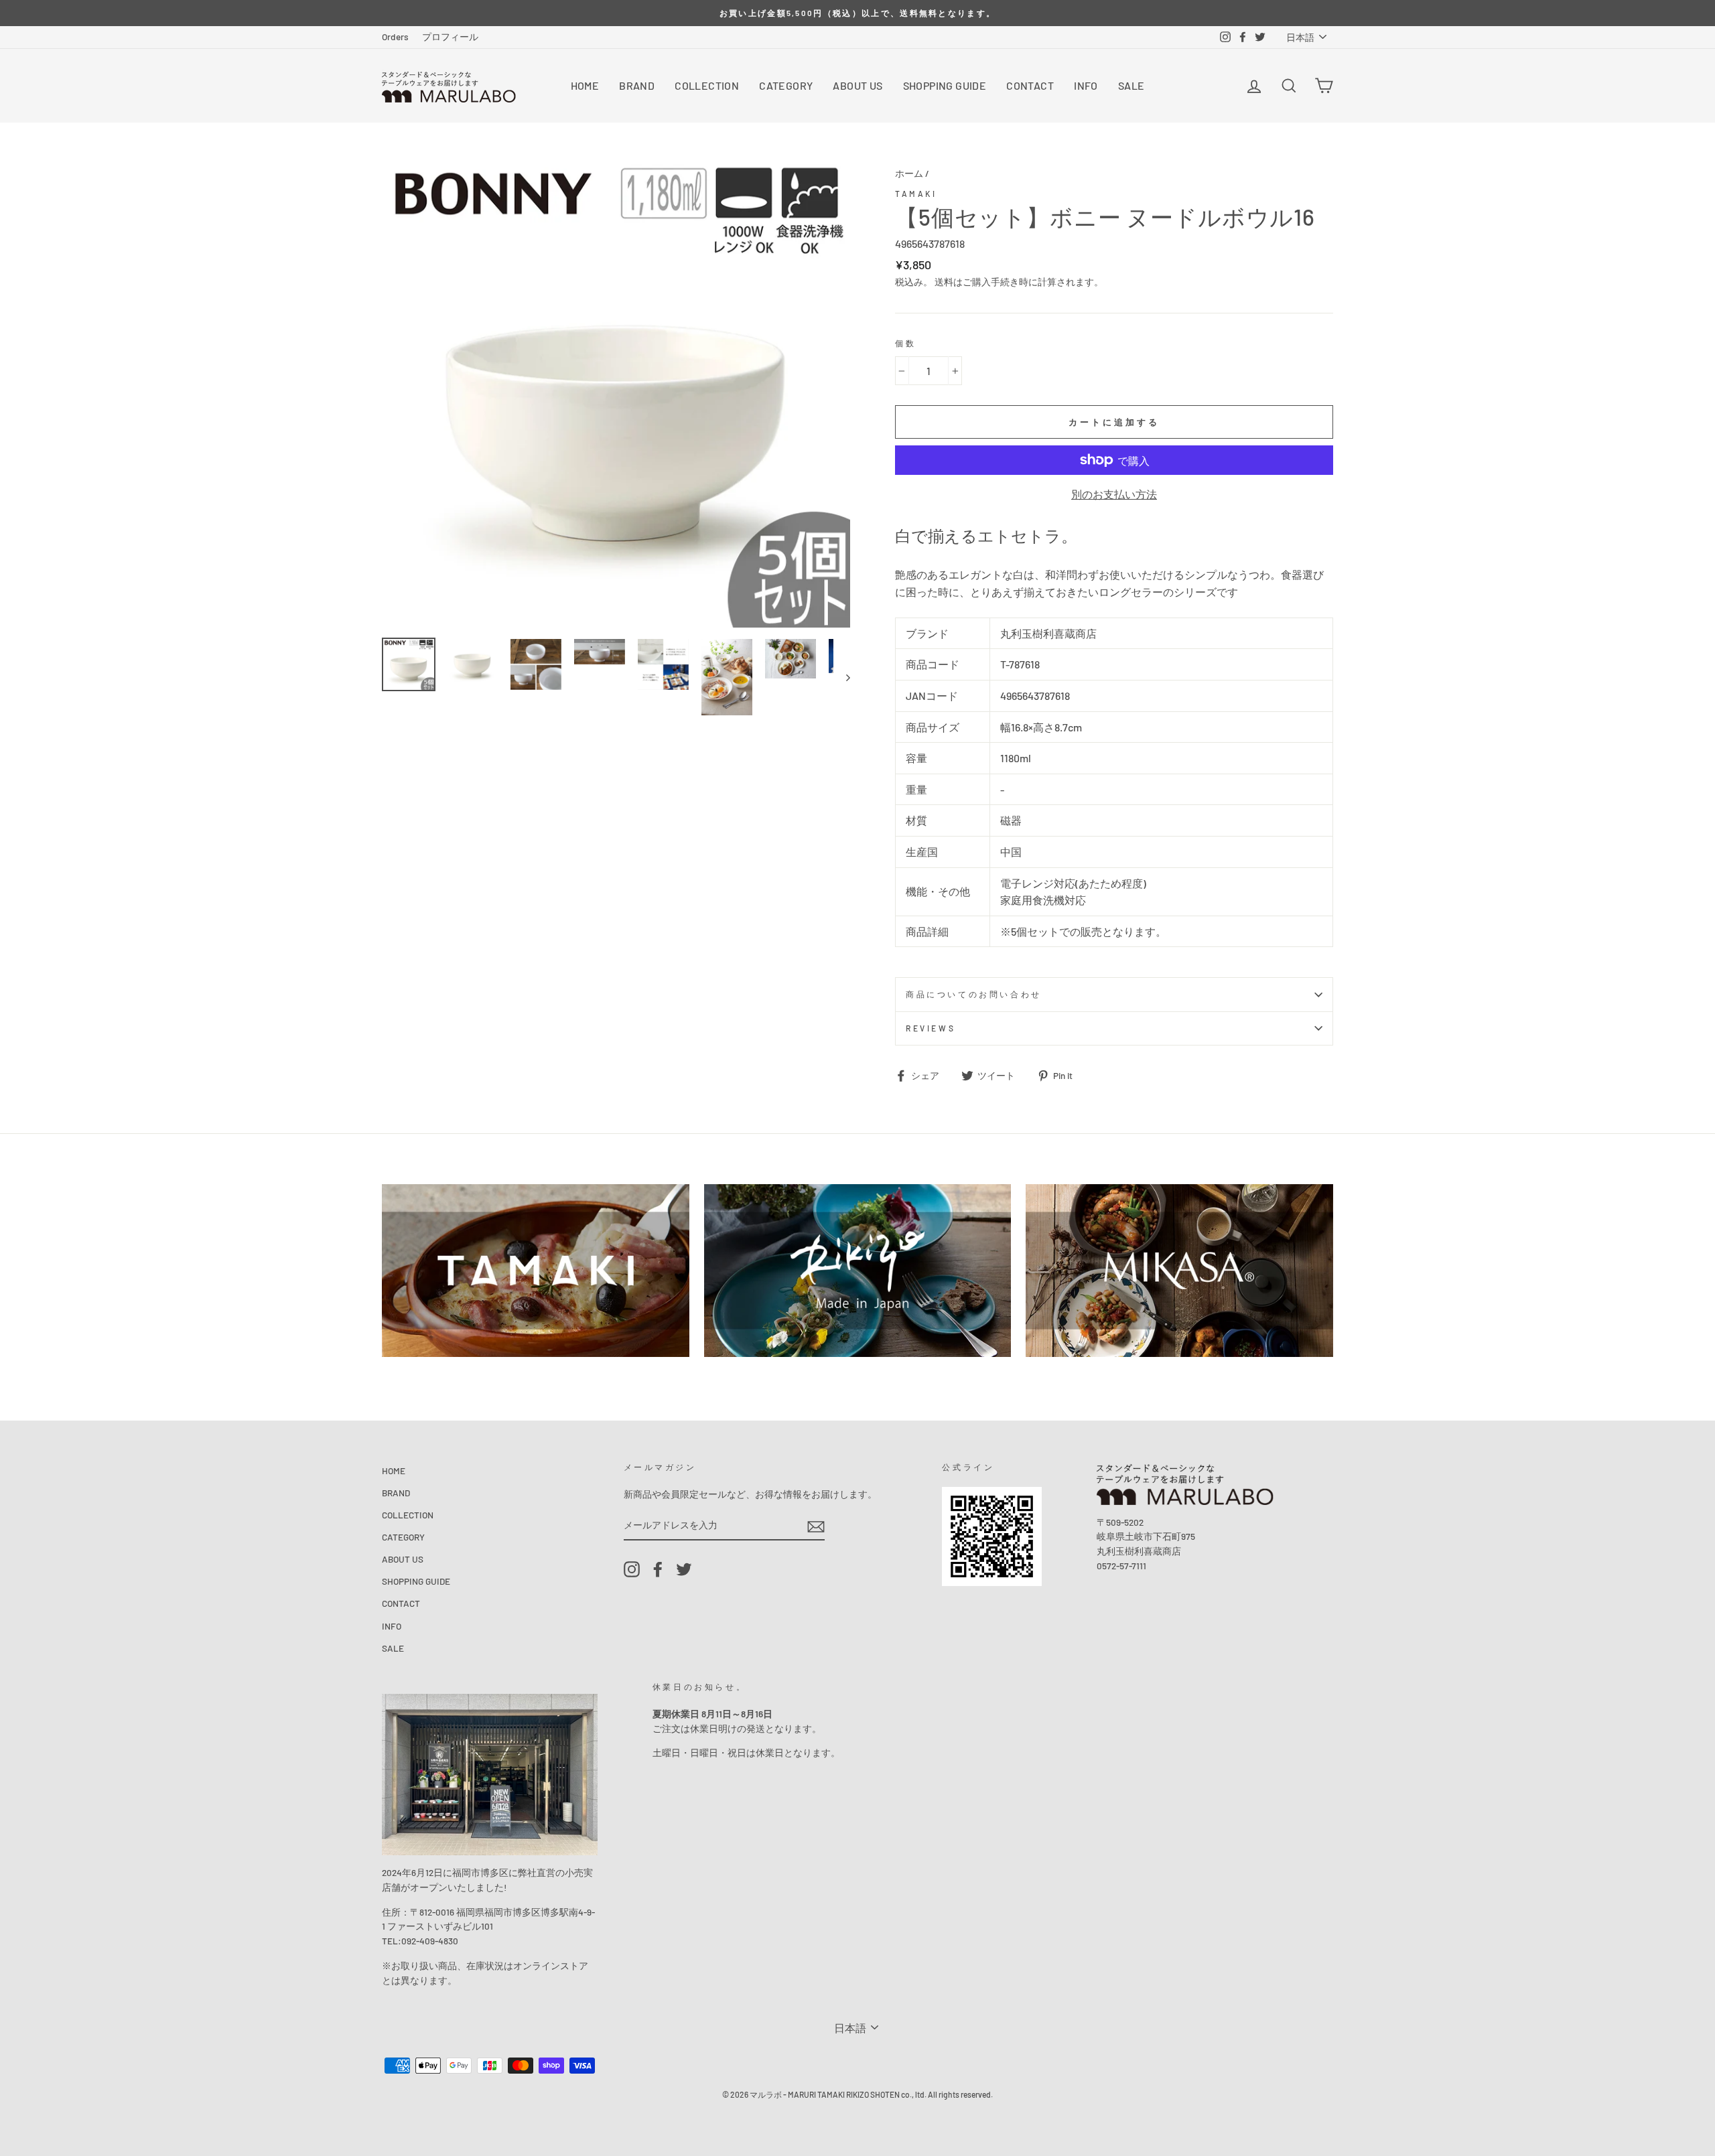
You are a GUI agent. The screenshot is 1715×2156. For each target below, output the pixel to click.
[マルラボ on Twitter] (684, 1569)
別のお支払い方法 (1114, 494)
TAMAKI (916, 194)
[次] (842, 677)
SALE (1131, 85)
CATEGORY (786, 85)
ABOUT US (857, 85)
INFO (1086, 85)
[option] (857, 13)
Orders (395, 37)
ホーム (909, 173)
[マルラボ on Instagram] (632, 1569)
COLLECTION (707, 85)
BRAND (637, 85)
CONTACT (1030, 85)
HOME (585, 85)
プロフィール (450, 37)
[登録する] (816, 1526)
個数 (905, 343)
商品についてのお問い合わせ (974, 994)
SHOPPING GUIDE (945, 85)
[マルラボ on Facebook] (658, 1569)
